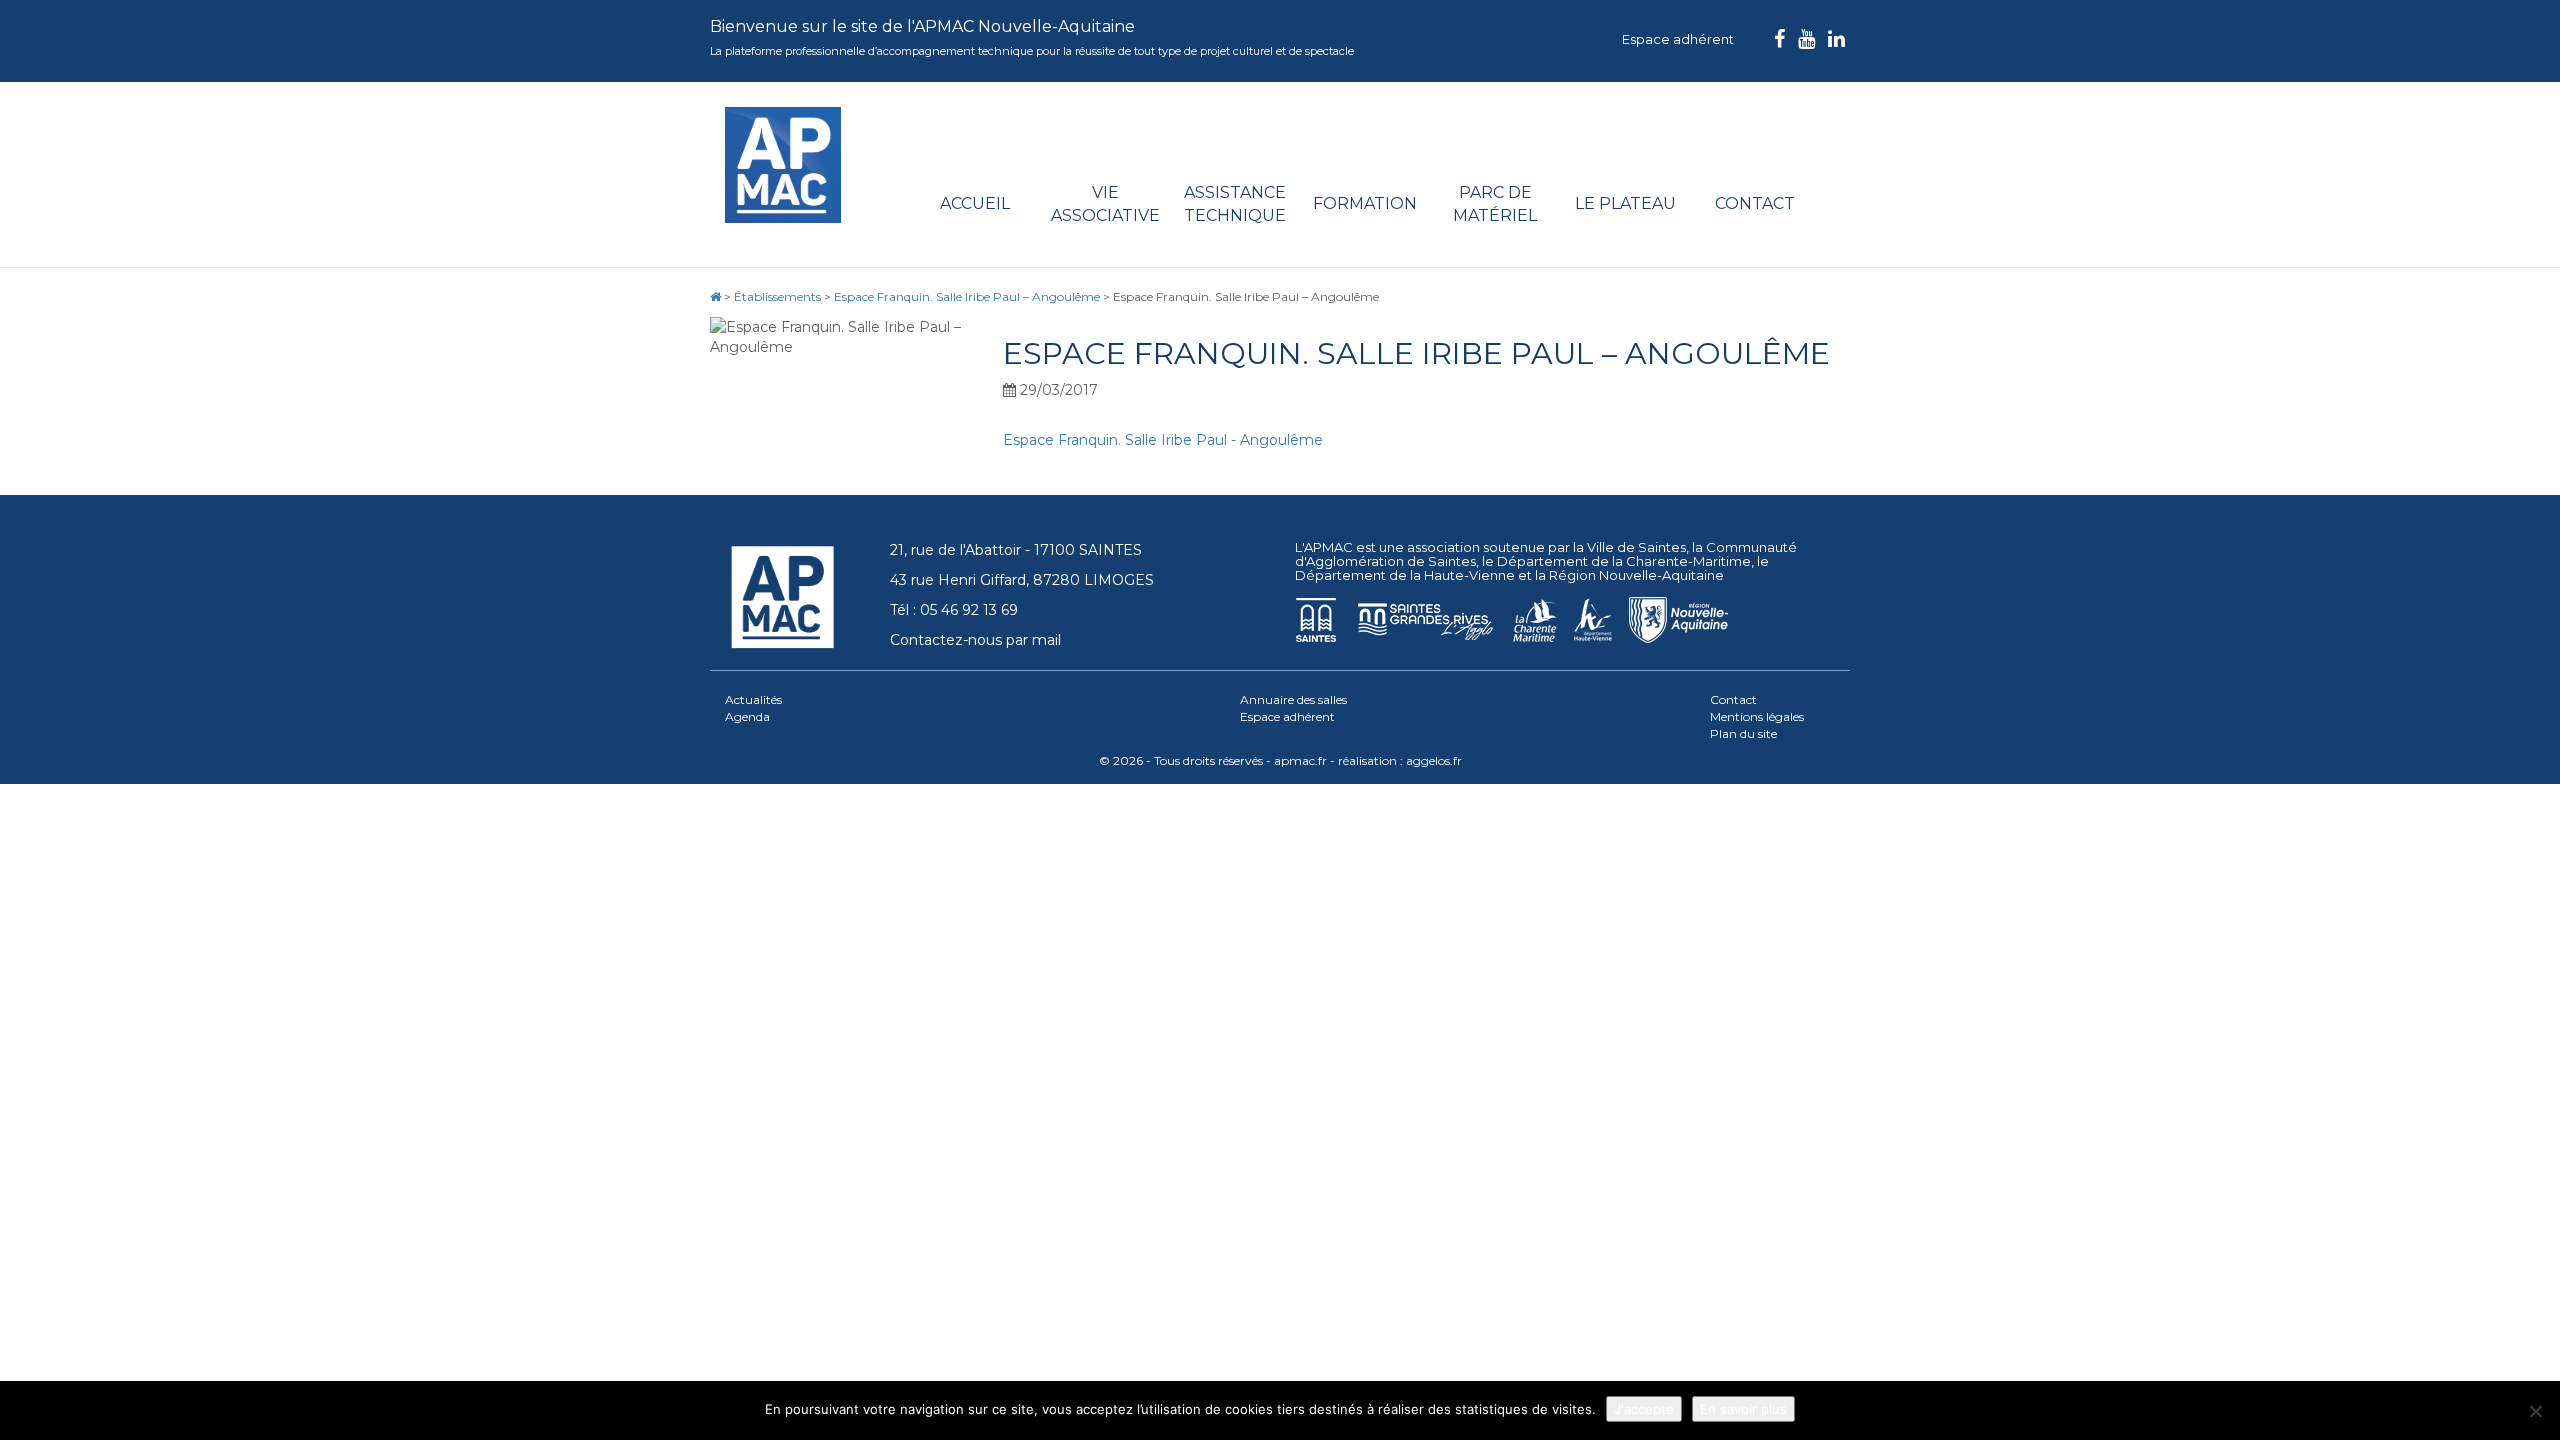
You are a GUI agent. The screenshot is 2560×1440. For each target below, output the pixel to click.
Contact (1755, 203)
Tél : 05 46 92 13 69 (954, 610)
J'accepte (1644, 1409)
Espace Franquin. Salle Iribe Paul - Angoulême (1163, 440)
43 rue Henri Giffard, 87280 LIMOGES (1022, 580)
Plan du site (1743, 733)
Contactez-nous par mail (975, 640)
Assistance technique (1235, 204)
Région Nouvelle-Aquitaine (1636, 575)
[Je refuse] (2535, 1411)
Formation (1365, 203)
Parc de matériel (1495, 204)
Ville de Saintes (1636, 547)
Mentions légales (1757, 716)
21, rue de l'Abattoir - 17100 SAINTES (1016, 550)
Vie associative (1105, 204)
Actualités (753, 699)
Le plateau (1625, 203)
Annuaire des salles (1293, 699)
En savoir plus (1743, 1409)
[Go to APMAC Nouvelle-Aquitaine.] (715, 296)
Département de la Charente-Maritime (1624, 561)
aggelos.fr (1434, 760)
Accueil (975, 203)
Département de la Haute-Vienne (1405, 575)
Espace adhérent (1678, 39)
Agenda (747, 716)
